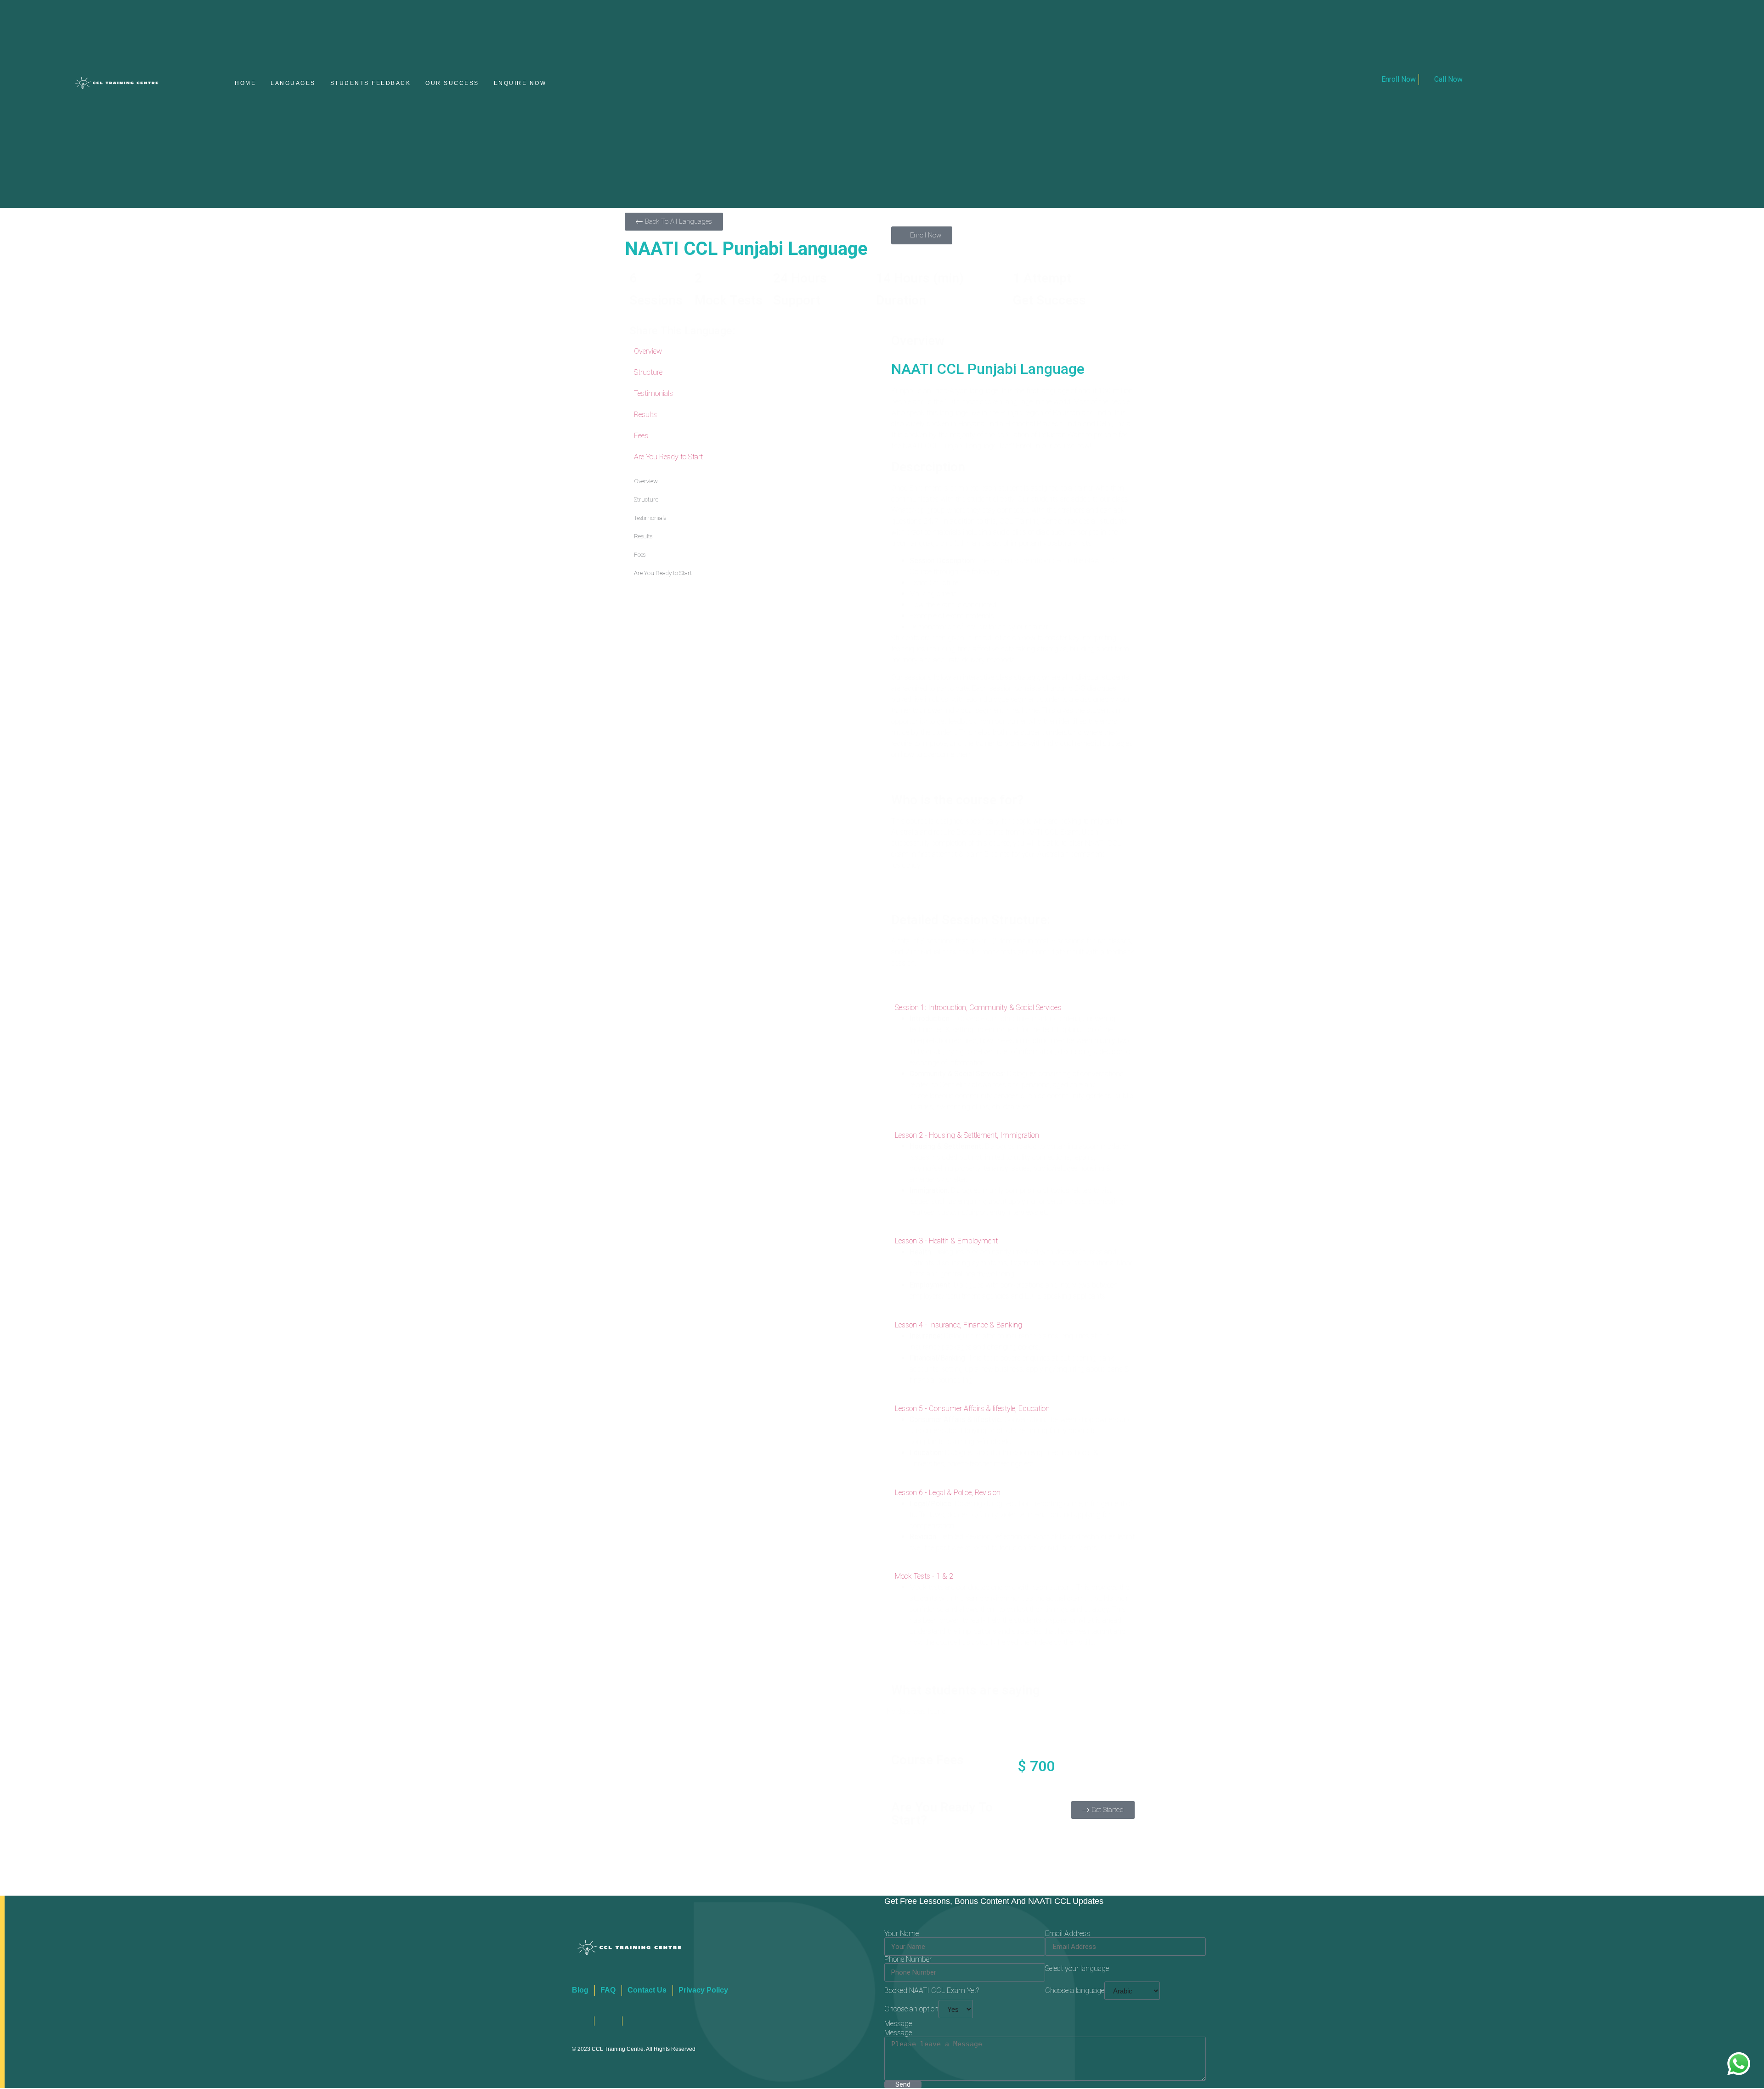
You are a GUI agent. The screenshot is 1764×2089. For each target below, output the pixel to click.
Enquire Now (520, 84)
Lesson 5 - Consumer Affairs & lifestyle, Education (972, 1409)
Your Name (902, 1935)
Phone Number (908, 1960)
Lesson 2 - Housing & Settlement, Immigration (967, 1136)
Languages (293, 84)
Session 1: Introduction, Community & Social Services (978, 1008)
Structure (648, 373)
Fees (641, 437)
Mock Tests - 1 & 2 (924, 1577)
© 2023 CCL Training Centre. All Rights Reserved (634, 2050)
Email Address (1068, 1935)
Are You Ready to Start (668, 458)
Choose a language (1075, 1992)
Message (898, 2034)
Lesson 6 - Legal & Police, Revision (948, 1493)
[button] (1013, 1008)
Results (645, 415)
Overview (648, 352)
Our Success (452, 84)
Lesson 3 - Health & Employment (946, 1242)
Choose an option (911, 2010)
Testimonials (653, 394)
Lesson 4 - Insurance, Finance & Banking (958, 1325)
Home (245, 84)
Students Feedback (371, 84)
